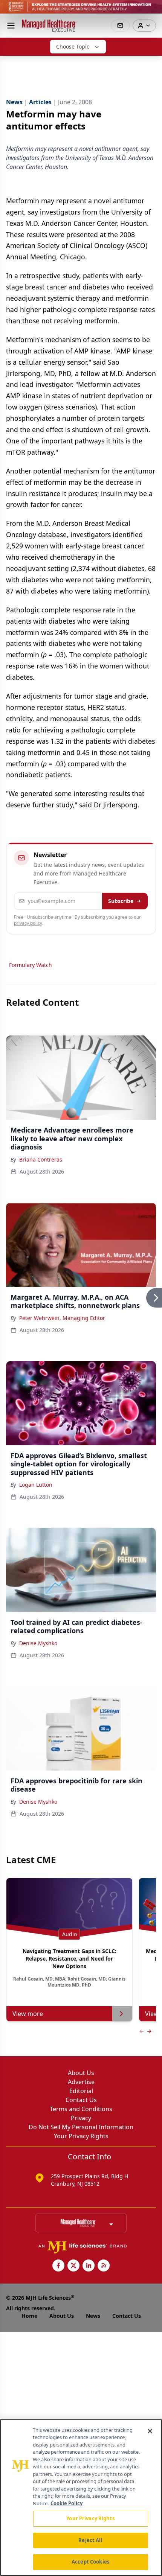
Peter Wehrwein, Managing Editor (62, 1318)
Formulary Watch (31, 965)
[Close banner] (152, 10)
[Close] (150, 2431)
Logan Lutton (36, 1485)
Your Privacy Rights (81, 2136)
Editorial (81, 2091)
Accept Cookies (90, 2562)
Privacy (81, 2118)
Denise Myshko (38, 1643)
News (93, 2316)
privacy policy (28, 923)
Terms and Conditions (81, 2109)
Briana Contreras (41, 1159)
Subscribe (121, 901)
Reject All (90, 2540)
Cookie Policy (66, 2503)
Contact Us (81, 2100)
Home (29, 2316)
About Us (81, 2073)
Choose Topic (73, 46)
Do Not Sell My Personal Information (81, 2127)
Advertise (81, 2082)
